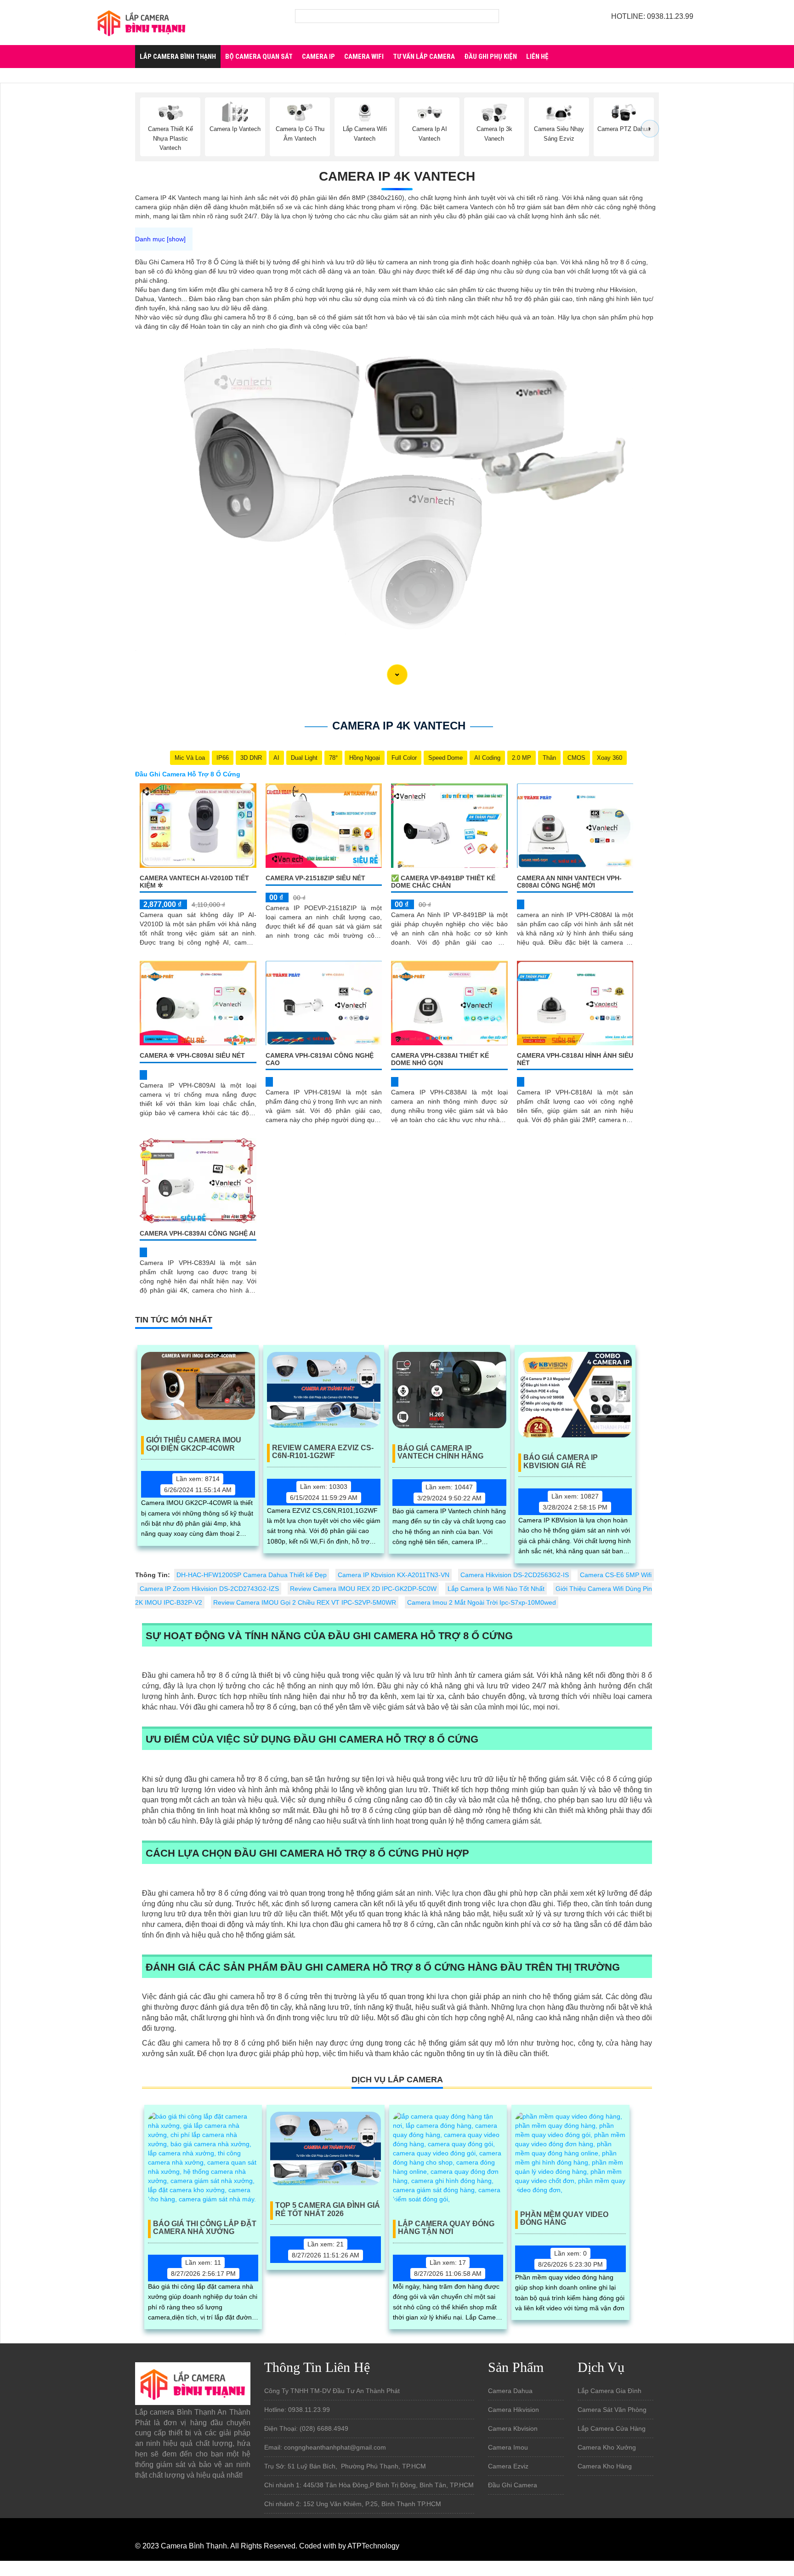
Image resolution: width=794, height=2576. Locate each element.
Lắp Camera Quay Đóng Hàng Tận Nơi (446, 2228)
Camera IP (318, 57)
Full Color (404, 758)
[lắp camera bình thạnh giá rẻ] (142, 22)
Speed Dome (445, 758)
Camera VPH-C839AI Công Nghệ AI (198, 1233)
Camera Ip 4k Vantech (397, 176)
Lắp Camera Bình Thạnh (178, 57)
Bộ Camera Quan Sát (259, 57)
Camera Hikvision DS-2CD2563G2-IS (515, 1575)
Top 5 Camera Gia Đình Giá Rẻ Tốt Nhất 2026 (328, 2209)
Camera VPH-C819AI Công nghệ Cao (320, 1059)
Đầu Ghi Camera (513, 2485)
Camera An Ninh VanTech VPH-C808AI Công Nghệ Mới (569, 881)
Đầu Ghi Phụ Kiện (491, 57)
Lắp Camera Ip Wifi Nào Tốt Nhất (496, 1589)
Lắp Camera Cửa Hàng (612, 2428)
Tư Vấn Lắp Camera (424, 57)
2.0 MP (522, 758)
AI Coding (487, 758)
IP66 (223, 758)
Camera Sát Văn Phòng (612, 2410)
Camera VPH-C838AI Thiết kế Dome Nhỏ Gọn (440, 1059)
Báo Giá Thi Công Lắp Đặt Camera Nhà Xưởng (205, 2228)
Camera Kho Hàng (605, 2466)
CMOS (576, 758)
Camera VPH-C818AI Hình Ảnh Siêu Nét (575, 1059)
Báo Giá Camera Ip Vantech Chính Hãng (440, 1452)
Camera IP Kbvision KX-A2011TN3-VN (394, 1575)
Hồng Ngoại (365, 758)
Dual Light (304, 758)
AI (276, 758)
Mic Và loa (190, 758)
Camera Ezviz (508, 2466)
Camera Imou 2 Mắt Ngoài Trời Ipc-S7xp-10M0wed (482, 1602)
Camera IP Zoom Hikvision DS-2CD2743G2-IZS (209, 1589)
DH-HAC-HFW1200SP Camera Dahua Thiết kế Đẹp (252, 1575)
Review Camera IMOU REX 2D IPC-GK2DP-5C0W (363, 1589)
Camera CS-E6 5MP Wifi (616, 1575)
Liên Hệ (537, 57)
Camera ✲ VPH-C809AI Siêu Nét (192, 1055)
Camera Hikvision (513, 2410)
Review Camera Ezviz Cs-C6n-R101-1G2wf (323, 1452)
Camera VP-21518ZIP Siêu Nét (315, 878)
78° (333, 758)
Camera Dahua (510, 2391)
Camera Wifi (364, 57)
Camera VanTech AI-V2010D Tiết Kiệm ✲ (194, 881)
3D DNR (251, 758)
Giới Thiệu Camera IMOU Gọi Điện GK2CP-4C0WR (194, 1444)
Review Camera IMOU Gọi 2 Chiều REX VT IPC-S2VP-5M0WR (305, 1602)
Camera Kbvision (513, 2428)
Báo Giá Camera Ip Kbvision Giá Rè (561, 1462)
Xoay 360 (610, 758)
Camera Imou (508, 2447)
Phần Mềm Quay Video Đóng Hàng (564, 2219)
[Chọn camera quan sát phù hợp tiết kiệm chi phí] (650, 129)
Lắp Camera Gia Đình (610, 2391)
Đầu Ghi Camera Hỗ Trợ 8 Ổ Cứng (188, 774)
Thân (549, 758)
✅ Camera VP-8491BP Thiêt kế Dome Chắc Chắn (443, 881)
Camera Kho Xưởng (607, 2447)
